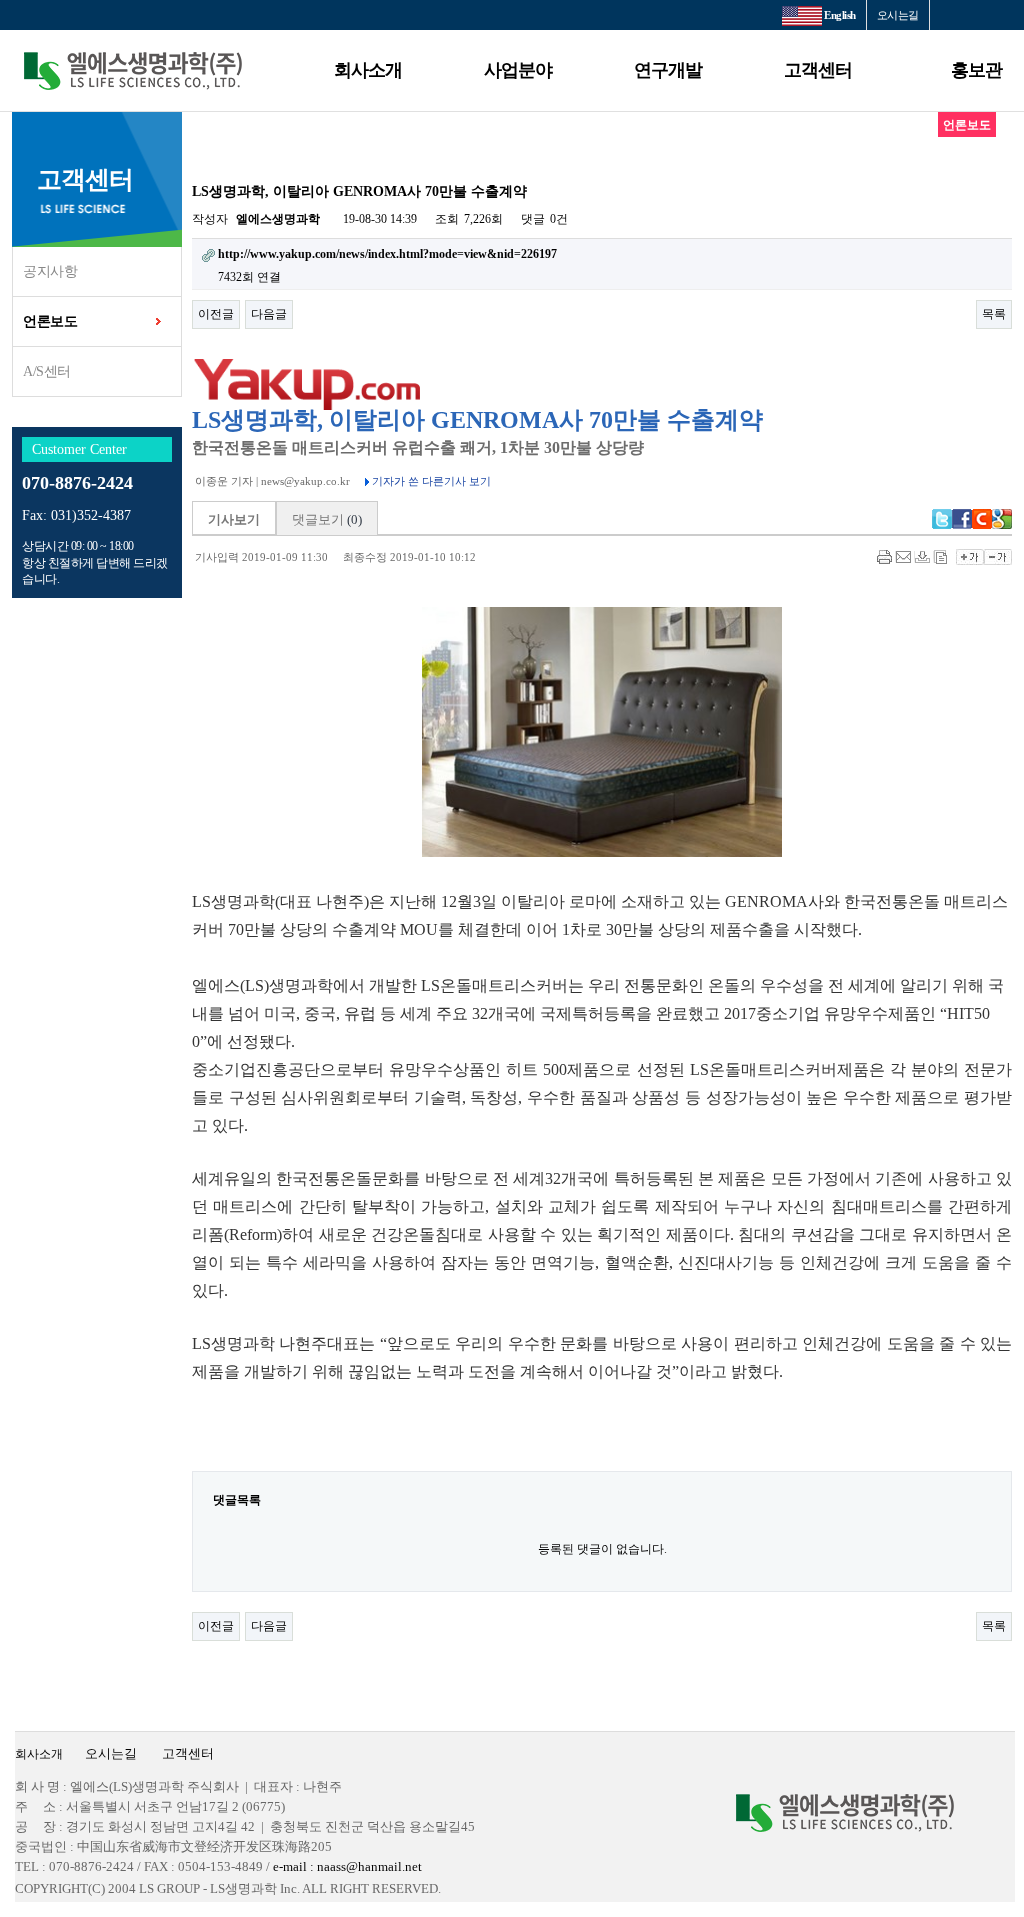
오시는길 (898, 15)
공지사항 (50, 271)
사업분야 (518, 70)
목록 (994, 314)
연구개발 (668, 70)
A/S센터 (47, 371)
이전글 (216, 314)
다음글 (269, 314)
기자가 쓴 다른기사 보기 (430, 481)
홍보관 (976, 70)
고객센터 (818, 70)
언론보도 (50, 321)
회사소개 (368, 70)
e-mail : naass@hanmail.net (346, 1866)
